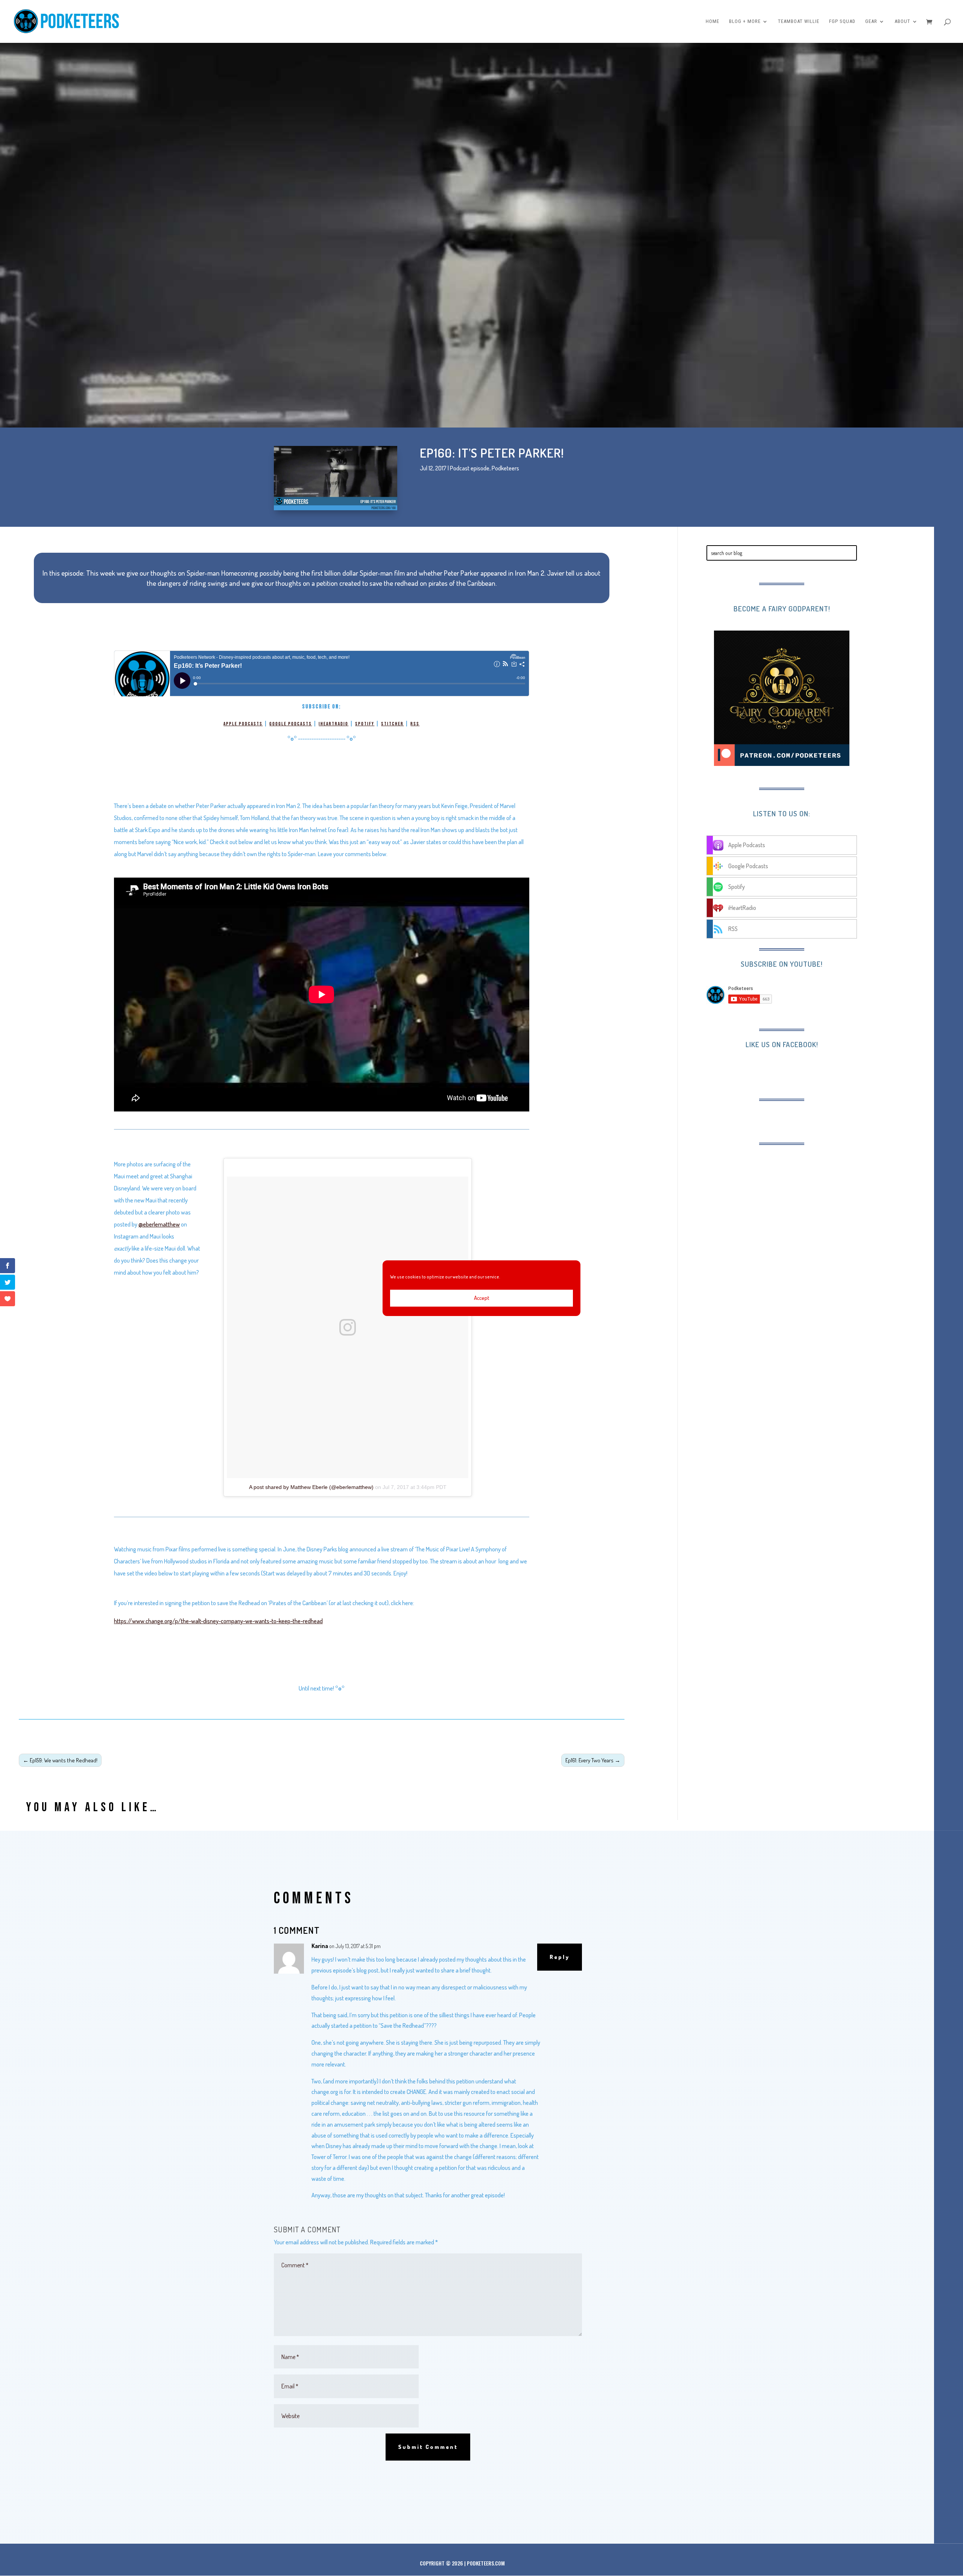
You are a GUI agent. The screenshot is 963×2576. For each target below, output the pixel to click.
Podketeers (505, 468)
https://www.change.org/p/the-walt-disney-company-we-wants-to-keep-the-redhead (218, 1621)
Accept (482, 1298)
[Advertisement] (768, 1202)
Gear (871, 21)
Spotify (365, 724)
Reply (560, 1957)
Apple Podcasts (243, 724)
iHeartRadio (333, 724)
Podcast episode (470, 468)
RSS (415, 724)
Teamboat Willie (799, 21)
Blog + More (745, 21)
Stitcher (392, 724)
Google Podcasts (291, 724)
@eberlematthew (159, 1224)
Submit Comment (428, 2447)
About (902, 21)
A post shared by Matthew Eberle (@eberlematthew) (311, 1487)
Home (712, 21)
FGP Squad (842, 21)
